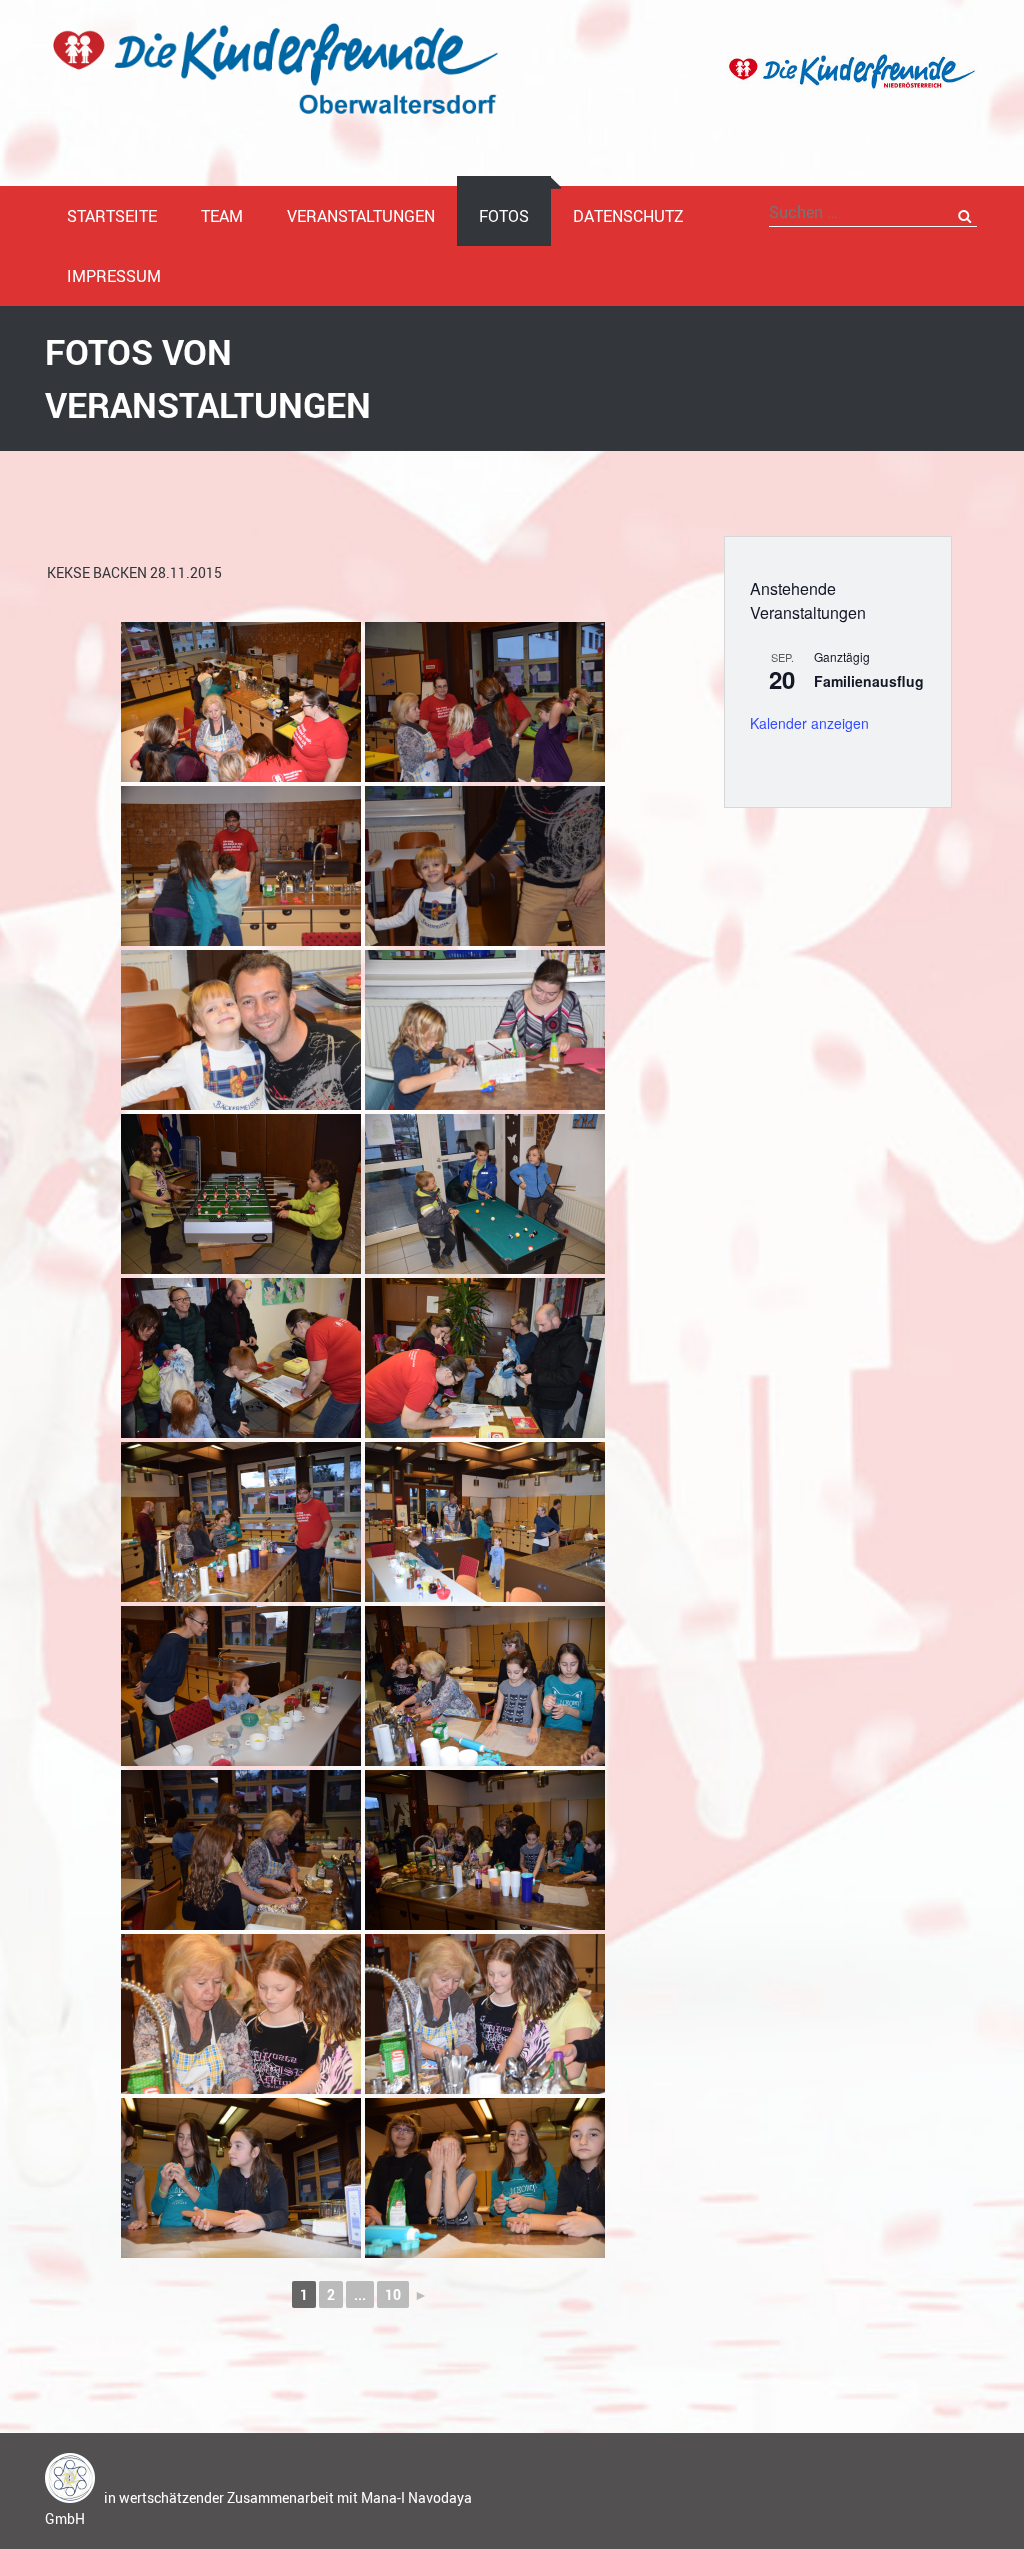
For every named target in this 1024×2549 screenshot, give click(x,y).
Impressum (114, 276)
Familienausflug (869, 681)
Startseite (112, 216)
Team (222, 216)
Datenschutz (628, 216)
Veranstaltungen (361, 216)
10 (393, 2294)
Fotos (504, 216)
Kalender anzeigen (809, 723)
